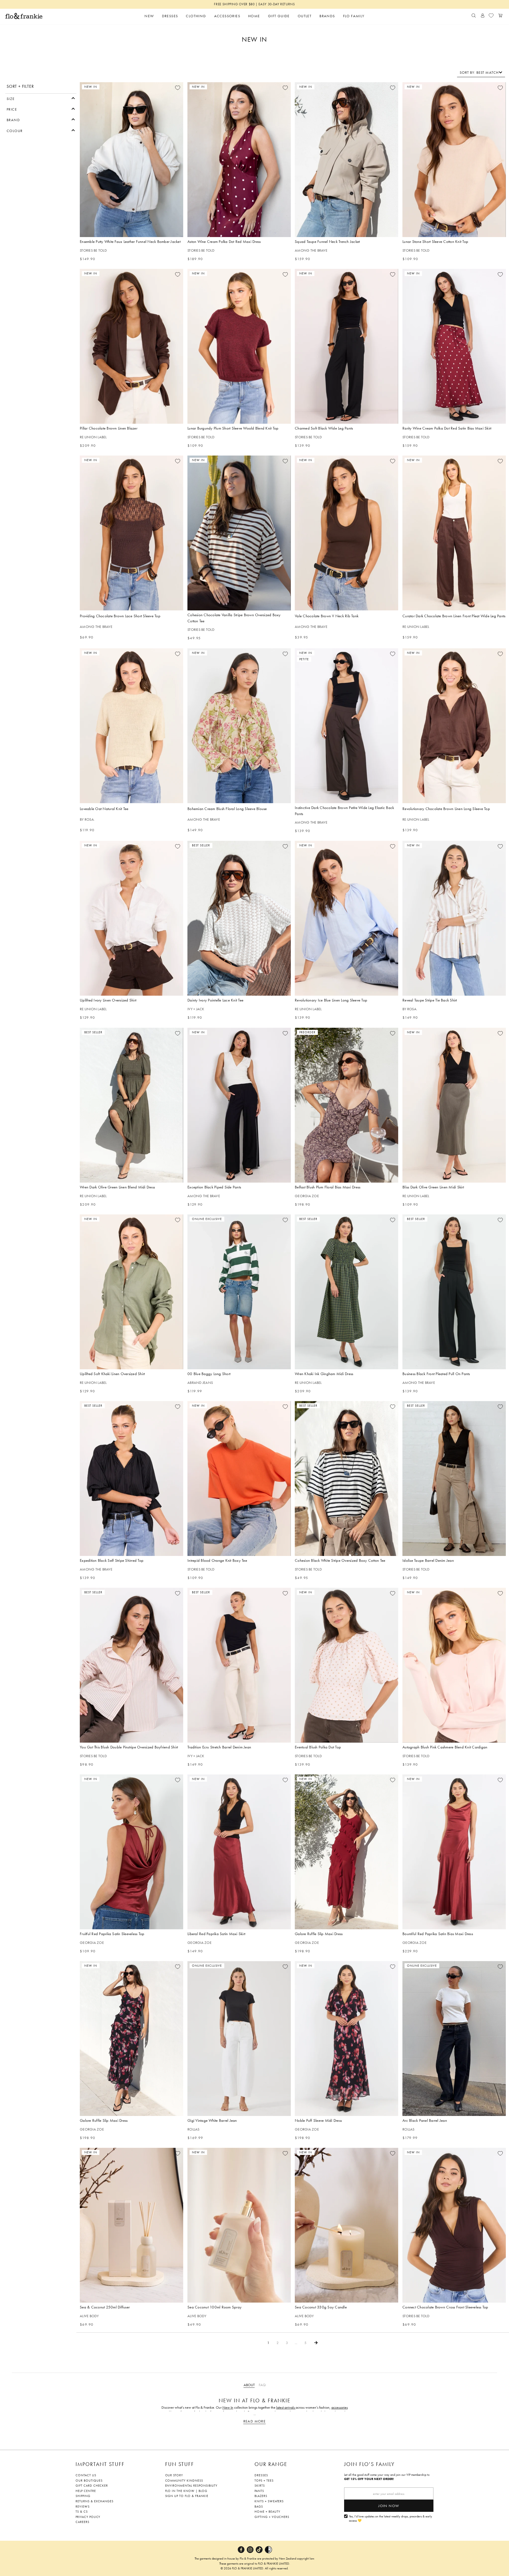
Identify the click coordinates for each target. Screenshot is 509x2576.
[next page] (316, 2343)
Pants (259, 2491)
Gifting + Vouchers (272, 2517)
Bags (259, 2507)
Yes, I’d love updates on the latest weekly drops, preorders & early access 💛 (390, 2519)
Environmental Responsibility (191, 2486)
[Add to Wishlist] (178, 88)
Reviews (83, 2507)
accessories (340, 2407)
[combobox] (481, 72)
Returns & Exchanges (95, 2501)
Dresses (261, 2475)
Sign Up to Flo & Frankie (187, 2496)
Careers (82, 2522)
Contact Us (86, 2475)
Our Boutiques (89, 2481)
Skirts (260, 2486)
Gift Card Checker (92, 2486)
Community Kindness (184, 2481)
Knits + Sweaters (269, 2501)
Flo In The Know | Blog (186, 2491)
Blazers (261, 2496)
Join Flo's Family (369, 2464)
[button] (41, 98)
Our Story (174, 2475)
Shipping (83, 2496)
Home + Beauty (267, 2512)
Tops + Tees (264, 2481)
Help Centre (86, 2491)
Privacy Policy (88, 2517)
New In (228, 2407)
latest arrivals (286, 2407)
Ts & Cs (82, 2512)
